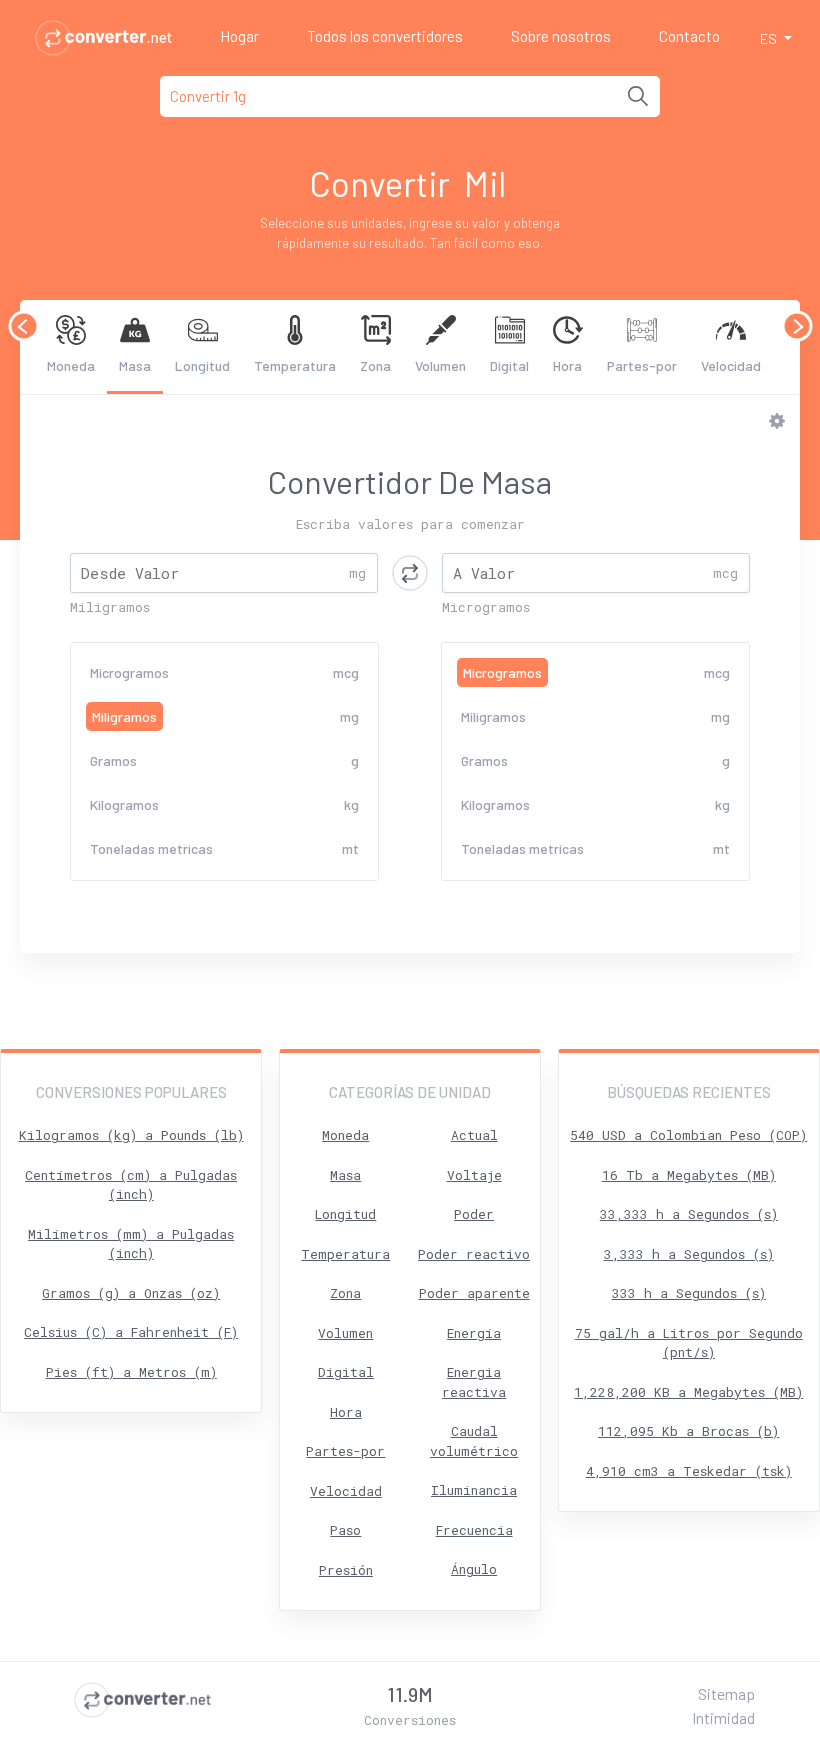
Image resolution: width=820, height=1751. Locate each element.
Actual (474, 1135)
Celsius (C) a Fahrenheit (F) (131, 1332)
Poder (474, 1214)
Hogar (239, 36)
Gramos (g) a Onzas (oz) (131, 1293)
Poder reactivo (474, 1254)
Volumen (440, 365)
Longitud (202, 365)
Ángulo (474, 1569)
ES (770, 38)
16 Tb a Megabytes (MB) (689, 1175)
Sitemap (726, 1693)
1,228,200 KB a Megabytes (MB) (688, 1392)
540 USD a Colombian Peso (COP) (688, 1135)
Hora (567, 365)
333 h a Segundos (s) (689, 1293)
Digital (509, 365)
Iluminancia (474, 1490)
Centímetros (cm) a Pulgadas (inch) (131, 1185)
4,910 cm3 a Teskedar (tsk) (689, 1471)
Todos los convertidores (385, 36)
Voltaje (474, 1175)
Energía (474, 1333)
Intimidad (723, 1717)
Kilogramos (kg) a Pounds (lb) (131, 1135)
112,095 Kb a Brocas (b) (688, 1431)
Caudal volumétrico (474, 1441)
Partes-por (642, 365)
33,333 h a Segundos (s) (689, 1214)
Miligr (484, 183)
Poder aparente (474, 1293)
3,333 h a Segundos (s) (689, 1254)
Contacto (689, 36)
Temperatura (295, 365)
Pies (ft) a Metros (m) (131, 1372)
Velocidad (731, 365)
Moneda (71, 365)
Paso (345, 1530)
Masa (135, 365)
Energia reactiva (474, 1382)
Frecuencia (474, 1530)
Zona (375, 365)
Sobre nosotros (561, 36)
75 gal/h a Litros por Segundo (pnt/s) (689, 1343)
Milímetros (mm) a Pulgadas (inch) (131, 1244)
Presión (346, 1570)
